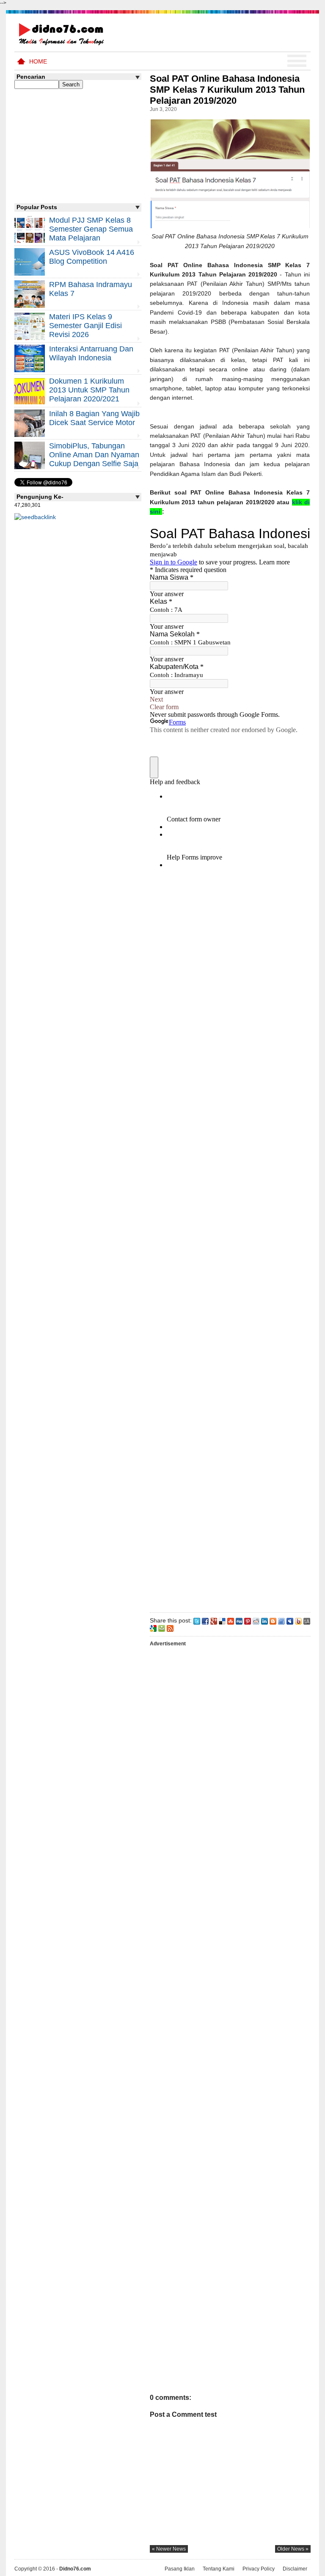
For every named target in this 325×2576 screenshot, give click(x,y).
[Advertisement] (230, 1243)
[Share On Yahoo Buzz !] (298, 1620)
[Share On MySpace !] (290, 1620)
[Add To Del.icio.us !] (222, 1620)
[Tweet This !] (197, 1620)
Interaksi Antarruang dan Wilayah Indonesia (91, 353)
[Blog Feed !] (170, 1628)
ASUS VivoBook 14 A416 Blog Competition (92, 257)
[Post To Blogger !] (273, 1620)
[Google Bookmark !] (153, 1628)
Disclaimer (295, 2569)
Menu (297, 61)
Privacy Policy (259, 2569)
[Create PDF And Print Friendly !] (162, 1628)
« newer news (169, 2549)
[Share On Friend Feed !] (281, 1620)
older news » (293, 2549)
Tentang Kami (219, 2569)
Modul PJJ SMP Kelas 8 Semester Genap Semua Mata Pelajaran (91, 229)
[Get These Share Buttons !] (307, 1620)
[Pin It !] (248, 1620)
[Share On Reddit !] (256, 1620)
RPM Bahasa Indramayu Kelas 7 (91, 289)
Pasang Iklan (180, 2569)
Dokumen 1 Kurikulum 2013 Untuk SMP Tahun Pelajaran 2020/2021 (89, 390)
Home (38, 61)
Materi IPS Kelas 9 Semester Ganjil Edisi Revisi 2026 (85, 326)
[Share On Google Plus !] (214, 1620)
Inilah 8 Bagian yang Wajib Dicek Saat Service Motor (94, 418)
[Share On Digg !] (239, 1620)
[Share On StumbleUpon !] (231, 1620)
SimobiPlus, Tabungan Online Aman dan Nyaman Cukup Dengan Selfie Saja (94, 455)
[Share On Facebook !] (205, 1620)
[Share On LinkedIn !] (264, 1620)
